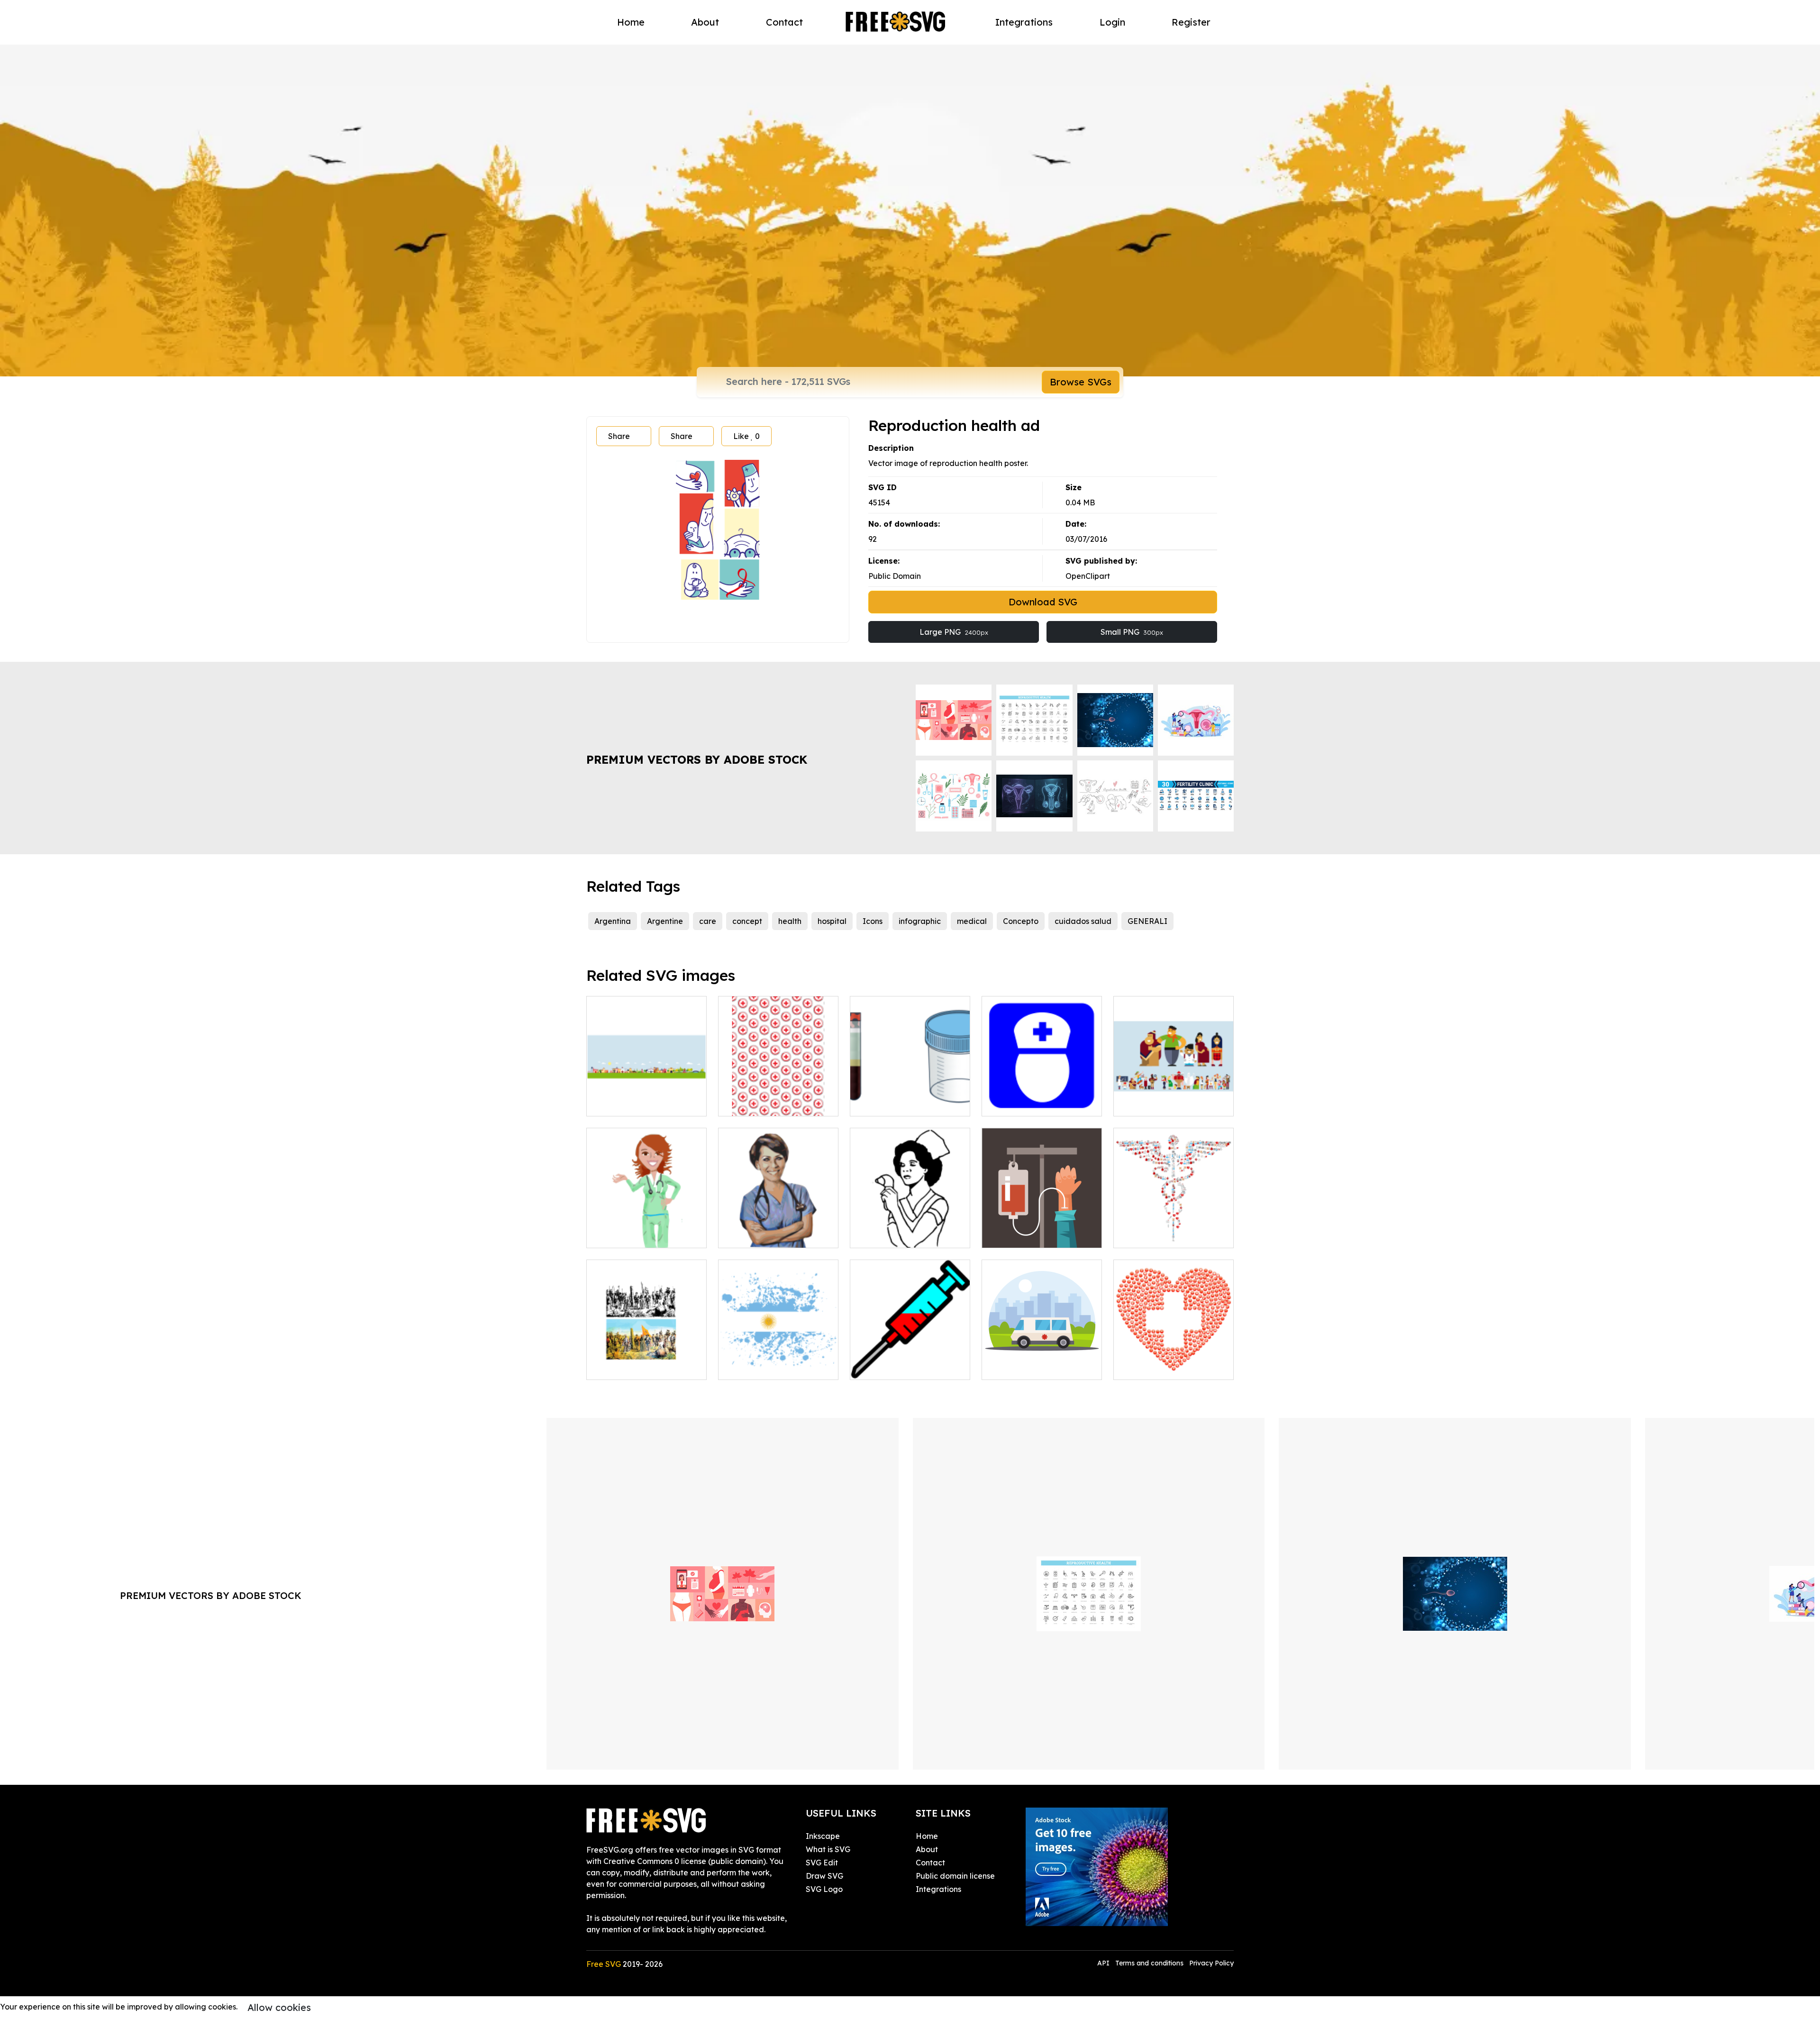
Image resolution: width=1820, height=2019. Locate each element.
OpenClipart (1088, 576)
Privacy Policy (1211, 1963)
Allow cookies (279, 2007)
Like (746, 436)
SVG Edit (822, 1863)
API (1104, 1963)
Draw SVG (824, 1876)
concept (747, 921)
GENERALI (1147, 921)
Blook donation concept (1036, 1235)
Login (1112, 22)
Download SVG (1043, 602)
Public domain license (955, 1876)
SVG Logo (824, 1889)
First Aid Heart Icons (1161, 1367)
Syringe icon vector (896, 1367)
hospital (832, 921)
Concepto (1021, 921)
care (708, 921)
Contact (784, 22)
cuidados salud (1083, 921)
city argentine (622, 1103)
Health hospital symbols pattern (778, 1097)
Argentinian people (1159, 1103)
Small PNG (1132, 632)
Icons (873, 921)
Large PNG (954, 632)
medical (972, 921)
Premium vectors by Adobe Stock (697, 759)
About (705, 22)
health (790, 921)
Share (619, 436)
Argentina (613, 921)
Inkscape (823, 1836)
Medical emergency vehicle (1042, 1361)
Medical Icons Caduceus (1169, 1235)
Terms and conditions (1149, 1963)
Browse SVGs (1081, 382)
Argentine (665, 921)
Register (1191, 22)
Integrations (1024, 22)
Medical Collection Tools (905, 1103)
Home (631, 22)
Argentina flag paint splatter (778, 1361)
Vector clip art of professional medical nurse (647, 1229)
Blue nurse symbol (1025, 1103)
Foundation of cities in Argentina (647, 1361)
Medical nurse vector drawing (778, 1229)
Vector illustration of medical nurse (910, 1229)
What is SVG (828, 1849)
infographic (920, 921)
